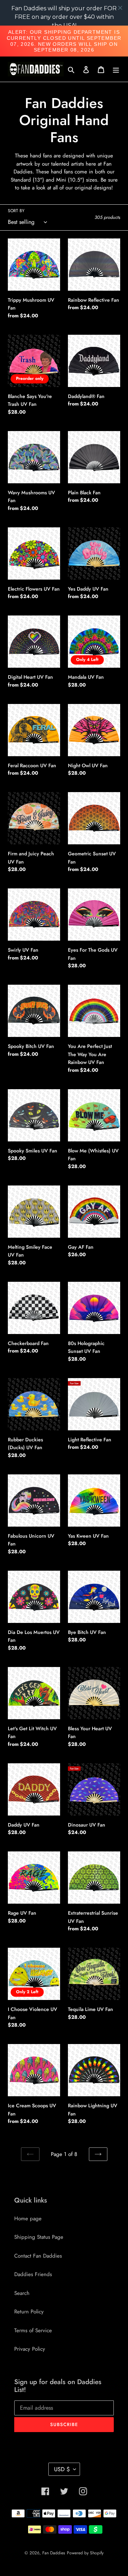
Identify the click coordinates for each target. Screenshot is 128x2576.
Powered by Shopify (85, 2553)
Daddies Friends (33, 2274)
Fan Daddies (54, 2553)
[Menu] (116, 69)
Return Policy (29, 2312)
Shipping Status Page (39, 2237)
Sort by (16, 211)
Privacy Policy (30, 2349)
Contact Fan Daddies (38, 2256)
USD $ (62, 2469)
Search (22, 2293)
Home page (28, 2219)
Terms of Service (33, 2330)
